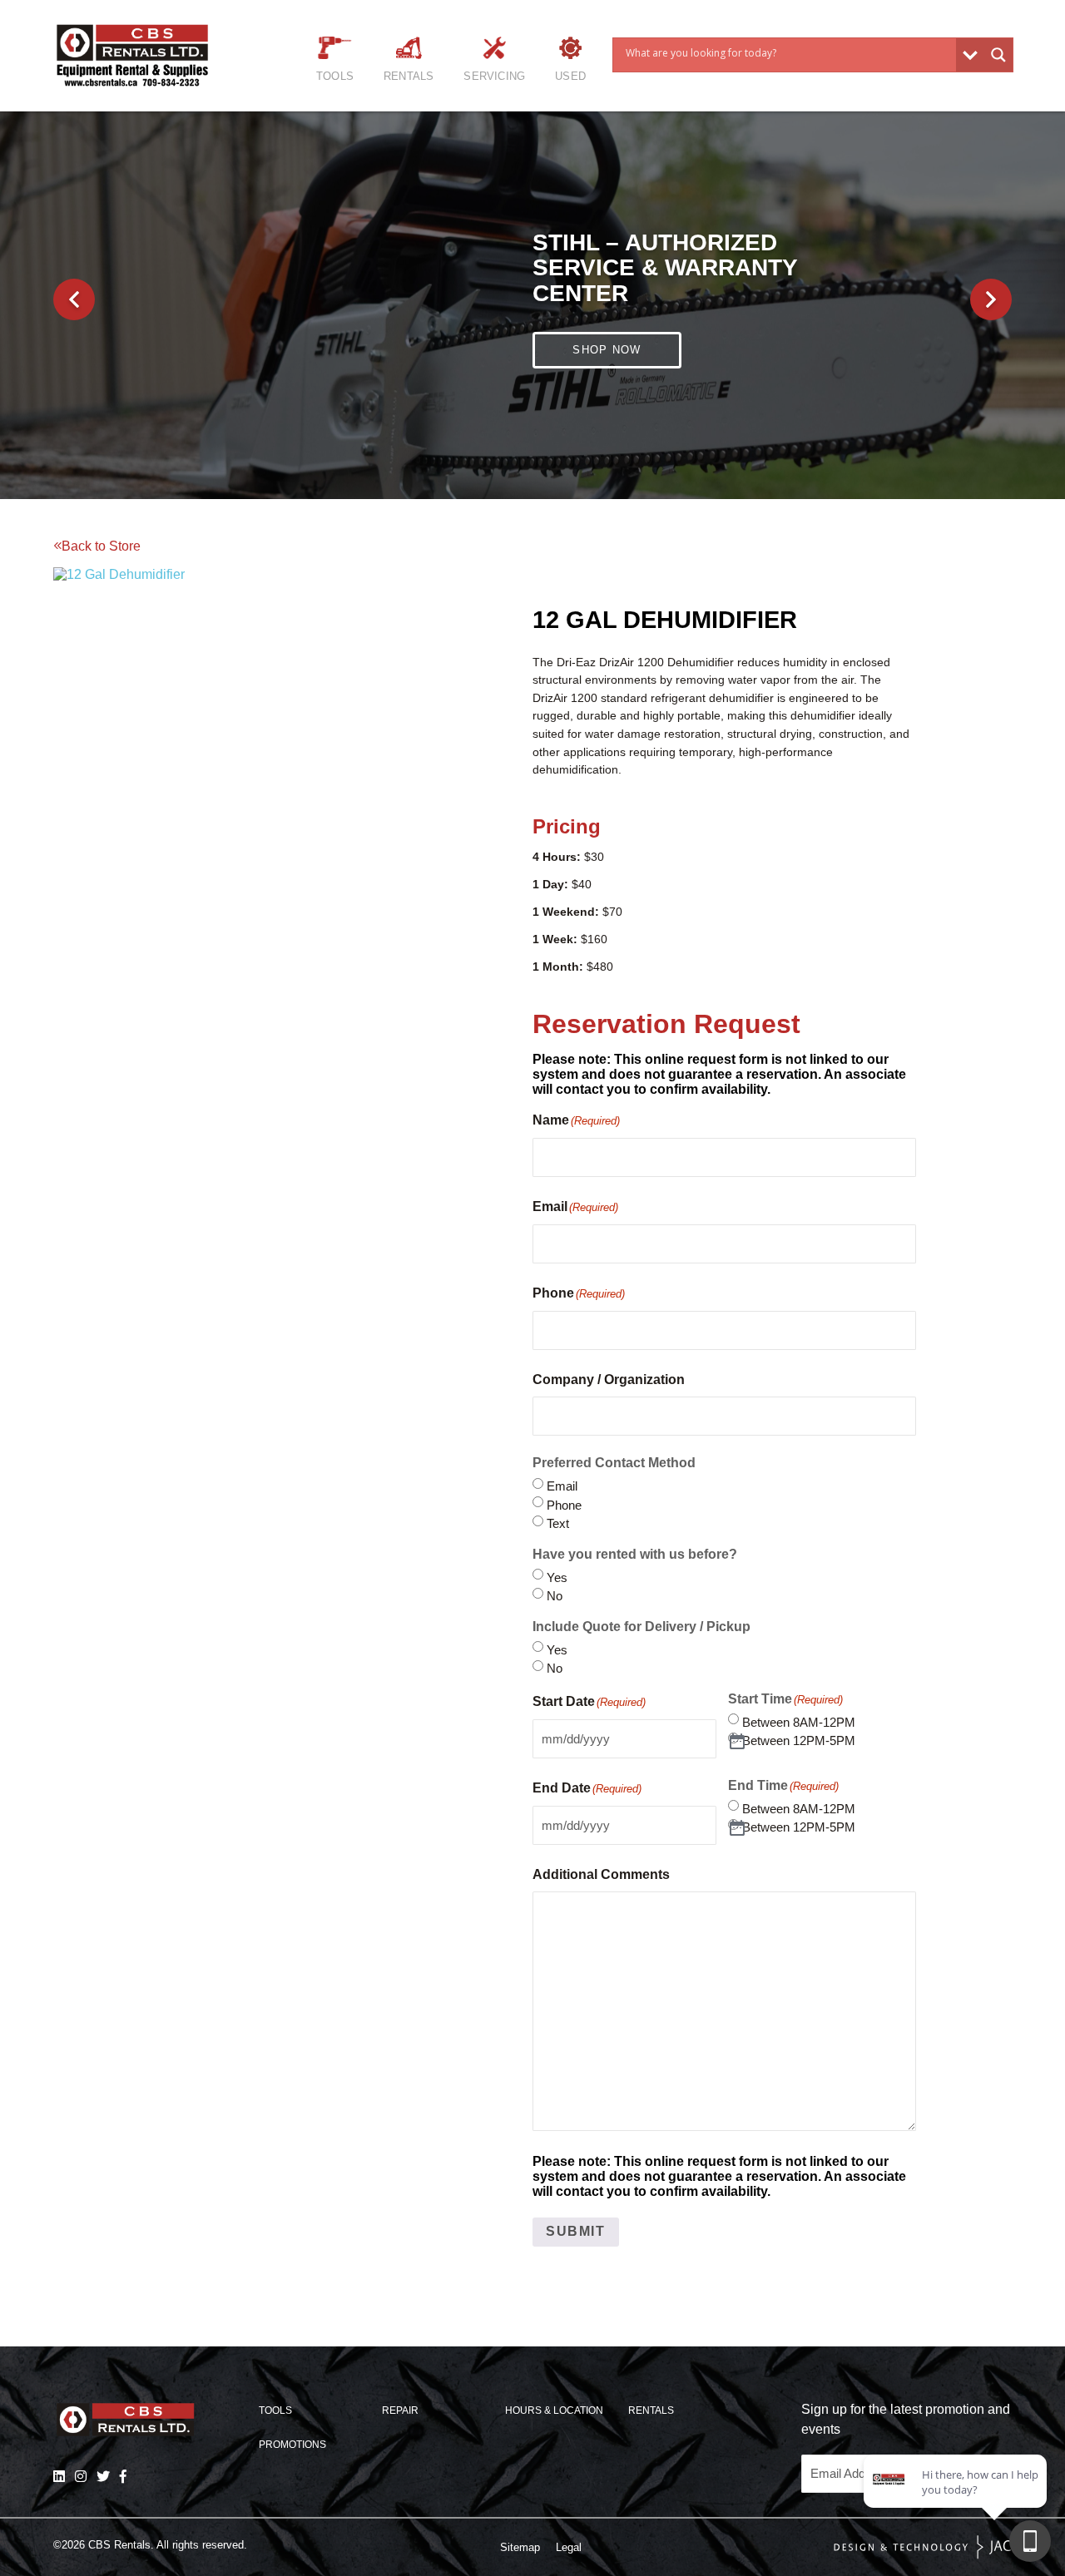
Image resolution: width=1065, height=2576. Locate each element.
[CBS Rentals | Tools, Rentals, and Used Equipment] (149, 55)
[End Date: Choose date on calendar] (738, 1829)
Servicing (494, 76)
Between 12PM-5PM (799, 1740)
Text (558, 1523)
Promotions (292, 2445)
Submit (576, 2231)
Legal (569, 2547)
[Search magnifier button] (998, 55)
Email (562, 1486)
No (555, 1596)
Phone (564, 1505)
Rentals (409, 76)
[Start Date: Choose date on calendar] (738, 1742)
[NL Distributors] (59, 2476)
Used (570, 76)
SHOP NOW (607, 336)
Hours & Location (554, 2410)
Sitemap (520, 2547)
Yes (557, 1577)
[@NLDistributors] (103, 2476)
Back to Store (101, 546)
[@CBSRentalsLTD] (123, 2476)
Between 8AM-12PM (799, 1722)
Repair (400, 2410)
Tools (335, 76)
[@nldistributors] (81, 2476)
